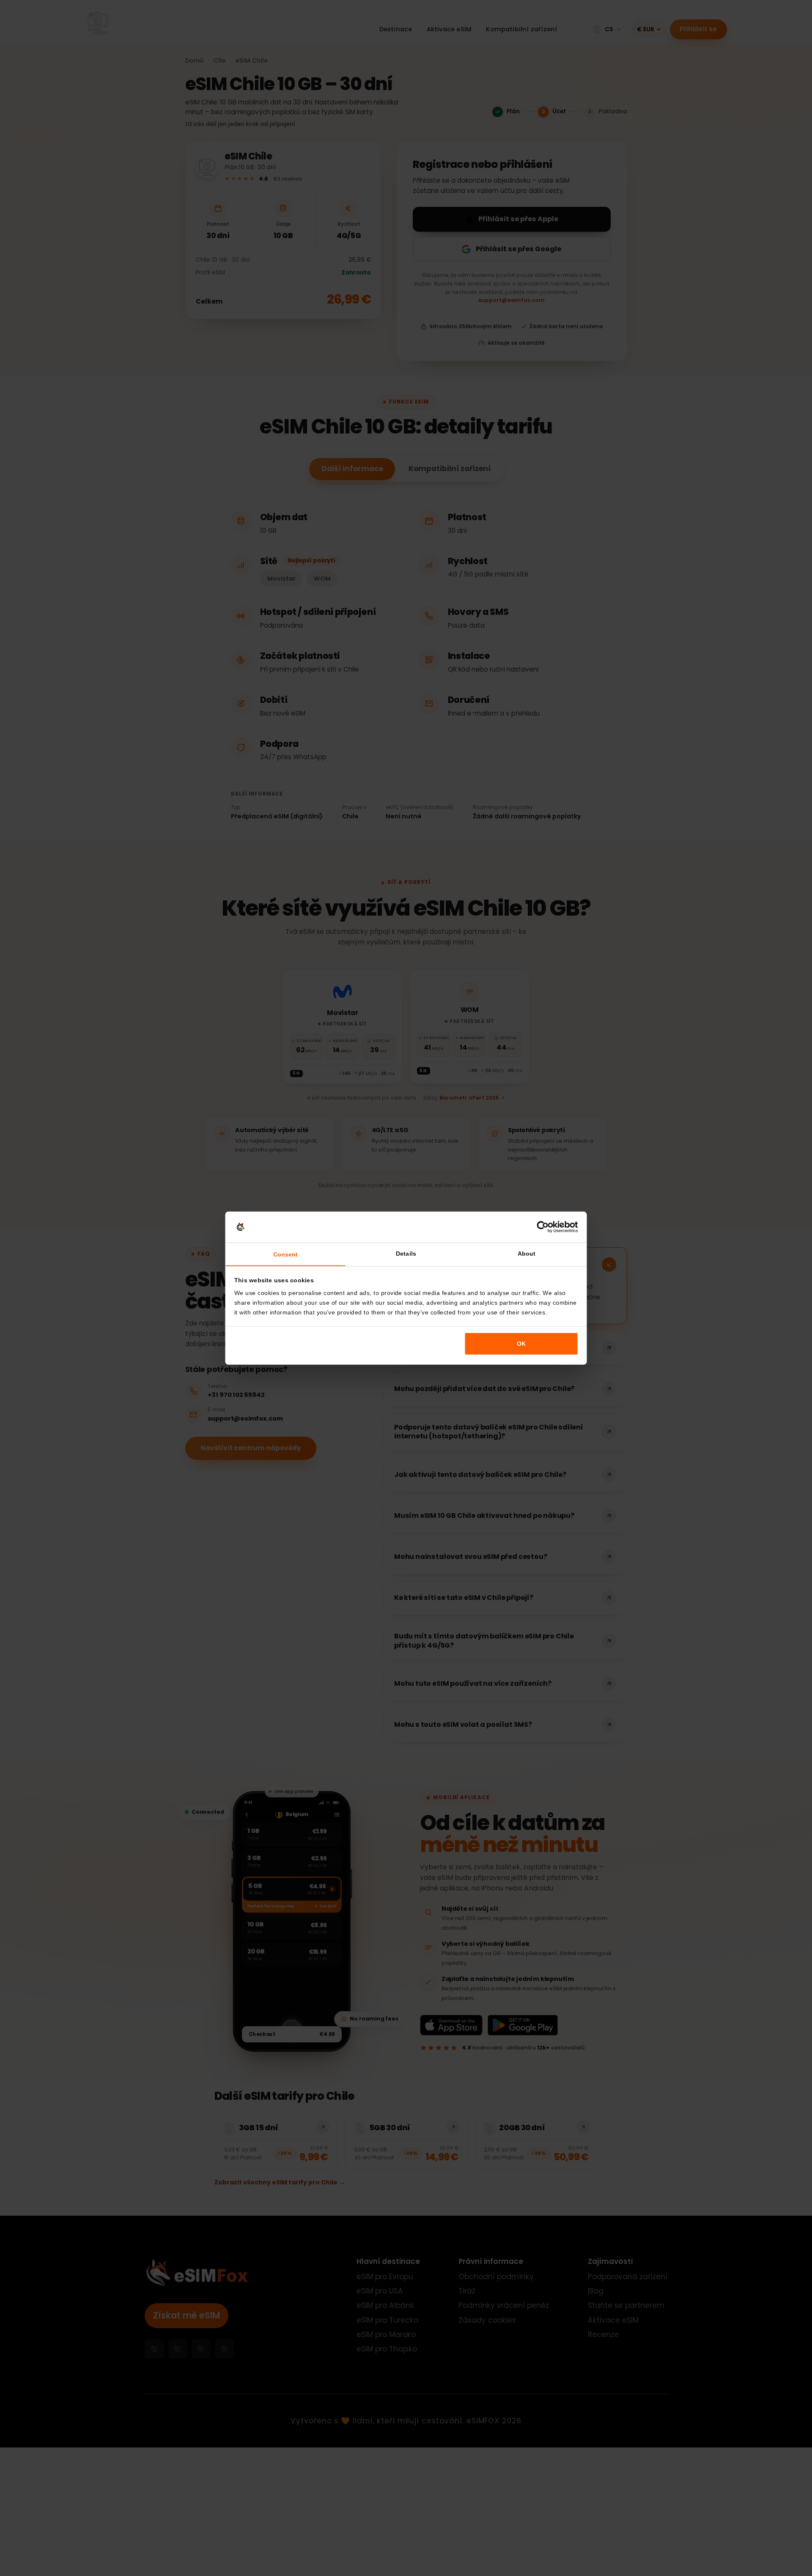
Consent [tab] (286, 1254)
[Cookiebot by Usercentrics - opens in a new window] (543, 1227)
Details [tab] (406, 1254)
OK (521, 1344)
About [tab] (527, 1254)
